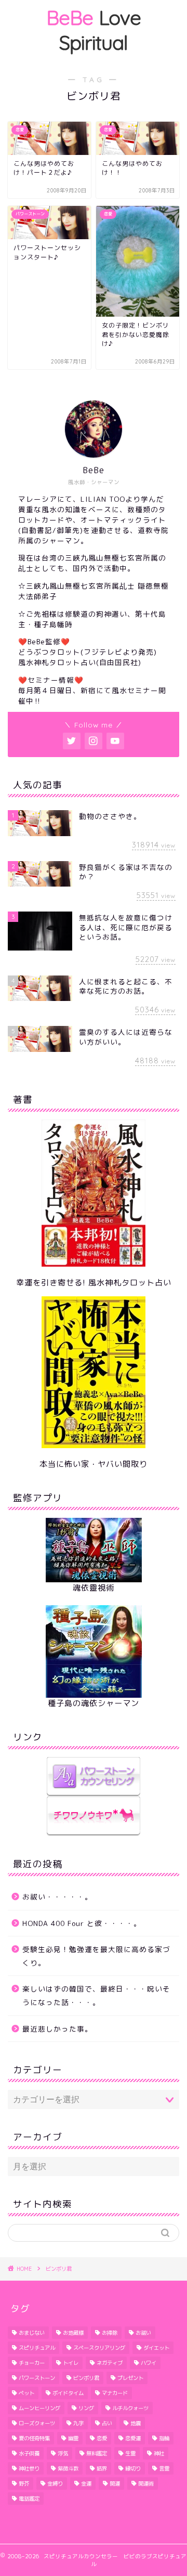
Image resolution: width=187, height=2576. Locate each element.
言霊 (164, 2468)
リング (86, 2408)
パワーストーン (37, 2378)
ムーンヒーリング (39, 2408)
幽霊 (73, 2438)
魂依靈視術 (94, 1588)
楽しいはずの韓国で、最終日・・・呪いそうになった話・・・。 (96, 1995)
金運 (86, 2483)
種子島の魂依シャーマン (94, 1703)
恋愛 (102, 2438)
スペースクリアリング (99, 2348)
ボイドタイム (68, 2393)
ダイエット (156, 2348)
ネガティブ (110, 2363)
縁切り (133, 2468)
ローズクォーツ (37, 2423)
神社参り (29, 2468)
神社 (159, 2453)
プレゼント (130, 2378)
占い (107, 2423)
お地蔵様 (73, 2333)
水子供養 (29, 2453)
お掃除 (110, 2333)
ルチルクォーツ (130, 2408)
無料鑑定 (97, 2453)
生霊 (130, 2453)
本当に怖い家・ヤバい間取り (94, 1464)
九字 (78, 2423)
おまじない (32, 2333)
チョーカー (32, 2363)
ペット (26, 2393)
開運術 (146, 2483)
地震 (136, 2423)
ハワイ (149, 2363)
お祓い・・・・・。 (57, 1897)
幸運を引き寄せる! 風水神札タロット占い (94, 1283)
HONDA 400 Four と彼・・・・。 (82, 1923)
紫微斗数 (68, 2468)
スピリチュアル (37, 2348)
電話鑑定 (29, 2499)
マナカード (115, 2393)
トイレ (71, 2363)
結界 (102, 2468)
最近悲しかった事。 (57, 2029)
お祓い (143, 2333)
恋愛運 (133, 2438)
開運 (115, 2483)
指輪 (164, 2438)
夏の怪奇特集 (34, 2438)
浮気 (63, 2453)
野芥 (24, 2483)
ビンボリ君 (86, 2378)
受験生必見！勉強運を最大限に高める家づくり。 (96, 1956)
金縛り (55, 2483)
